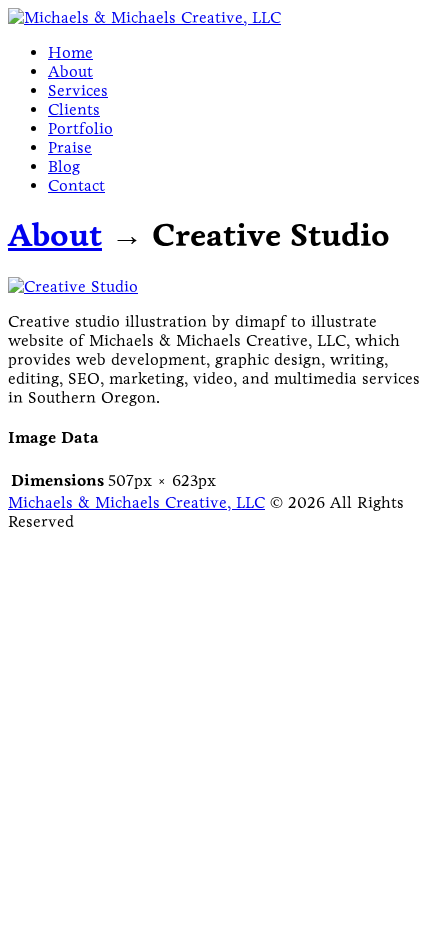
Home (70, 52)
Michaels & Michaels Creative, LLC (136, 502)
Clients (74, 109)
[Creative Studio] (73, 286)
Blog (64, 166)
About (70, 71)
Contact (76, 185)
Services (78, 90)
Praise (70, 147)
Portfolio (80, 128)
